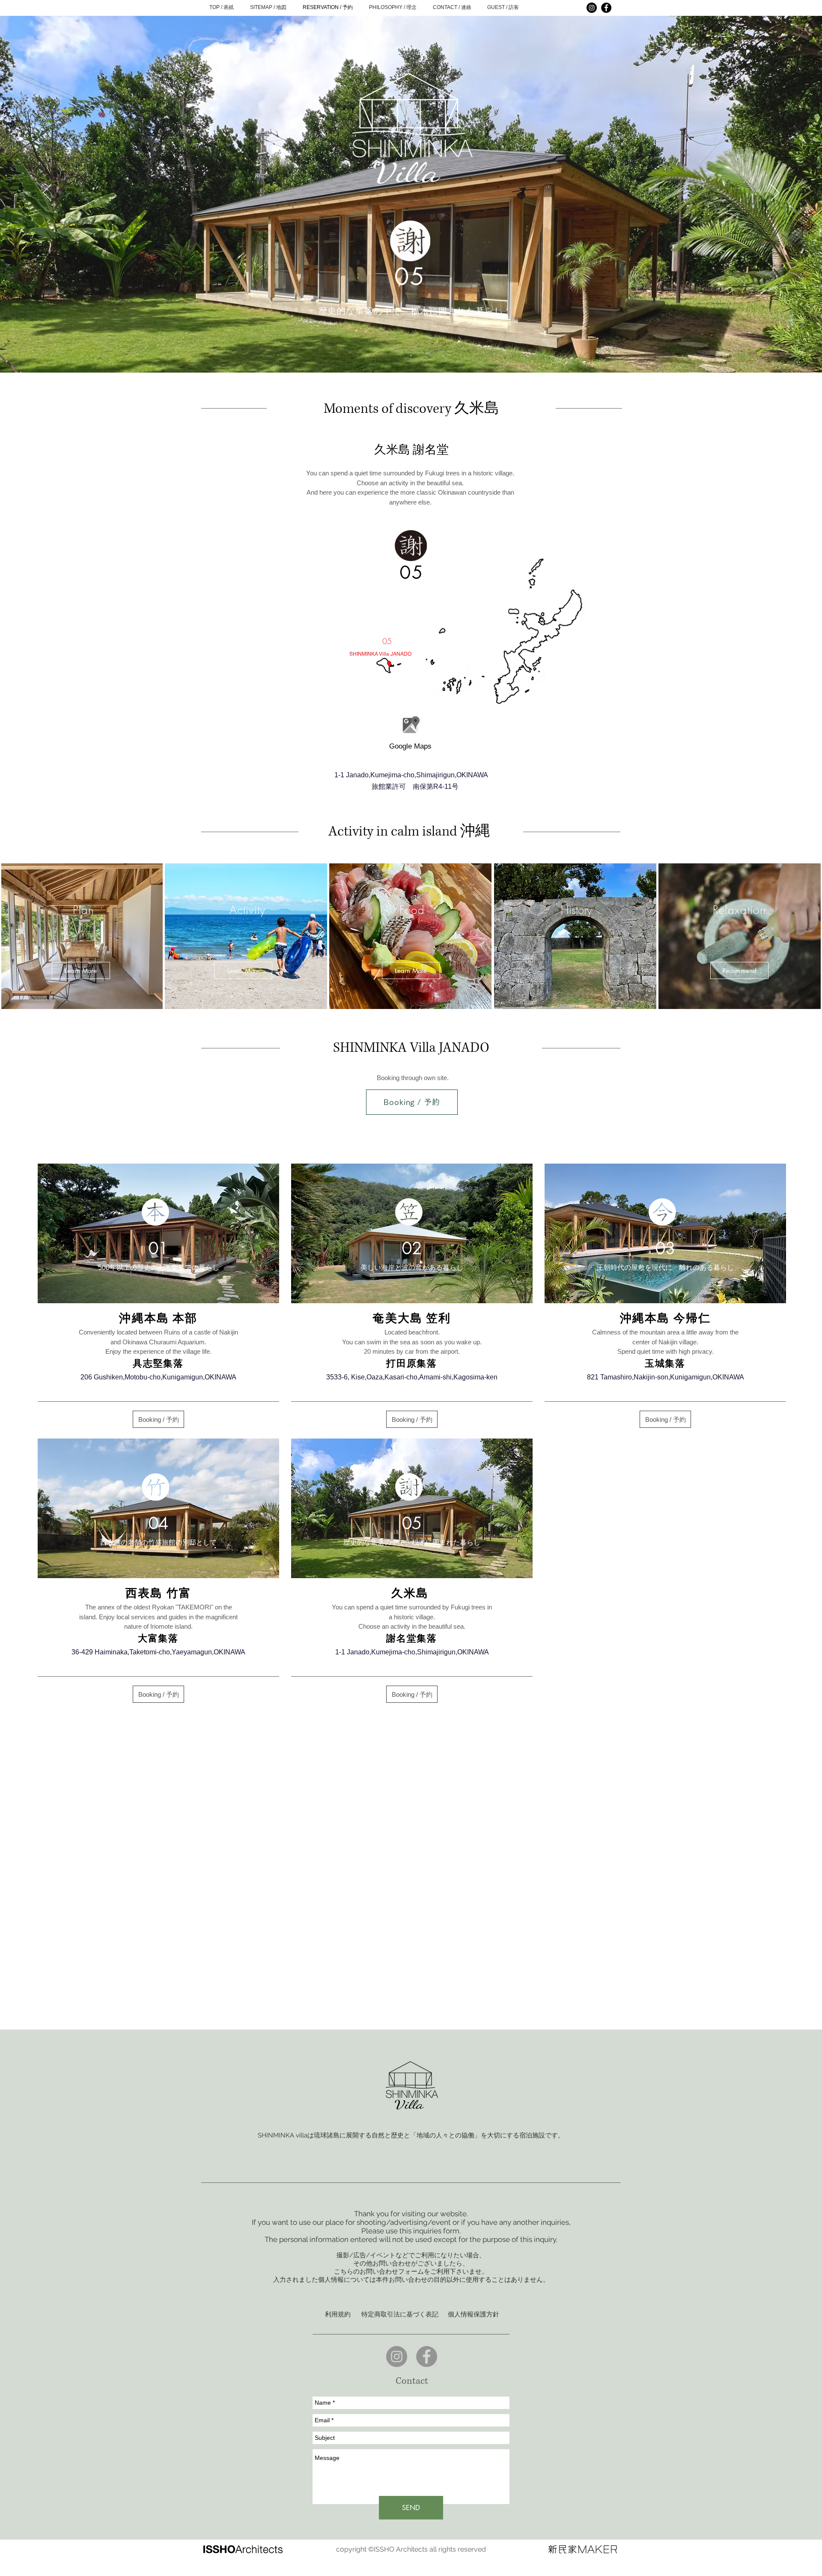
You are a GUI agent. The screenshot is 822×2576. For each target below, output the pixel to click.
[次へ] (775, 193)
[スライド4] (411, 355)
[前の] (47, 193)
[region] (411, 724)
